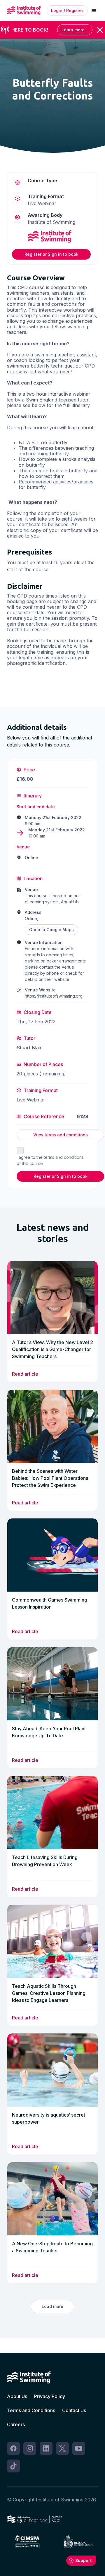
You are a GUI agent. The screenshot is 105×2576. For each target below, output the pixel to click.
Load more (52, 2306)
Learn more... (75, 30)
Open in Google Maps (51, 930)
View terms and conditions (61, 1135)
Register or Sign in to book (51, 254)
